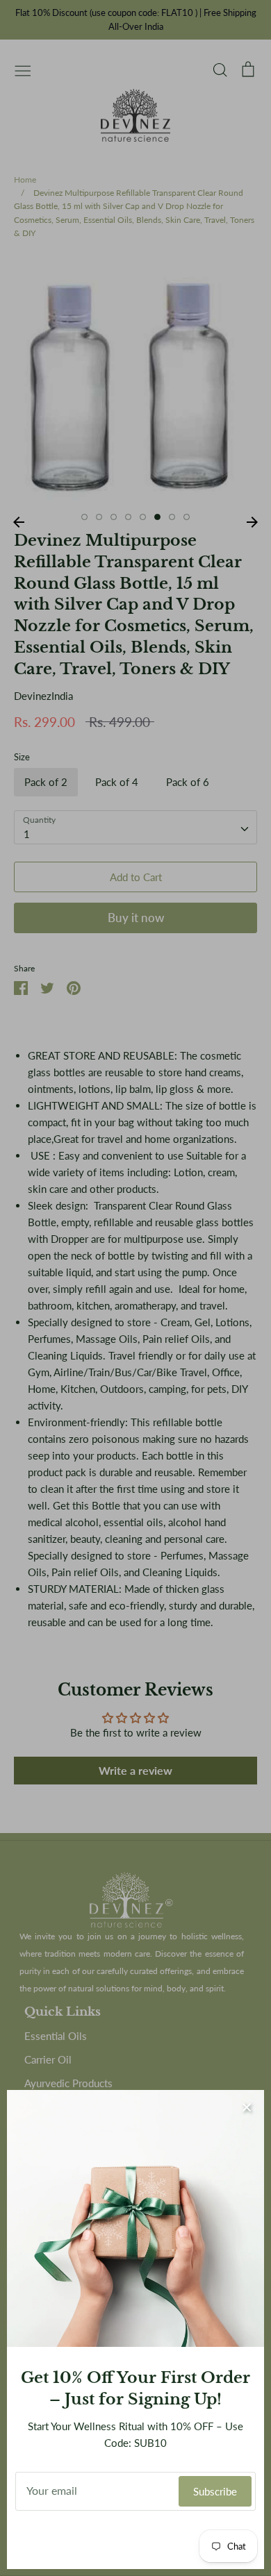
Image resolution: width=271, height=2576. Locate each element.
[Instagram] (136, 2540)
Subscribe (215, 2491)
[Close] (247, 2107)
